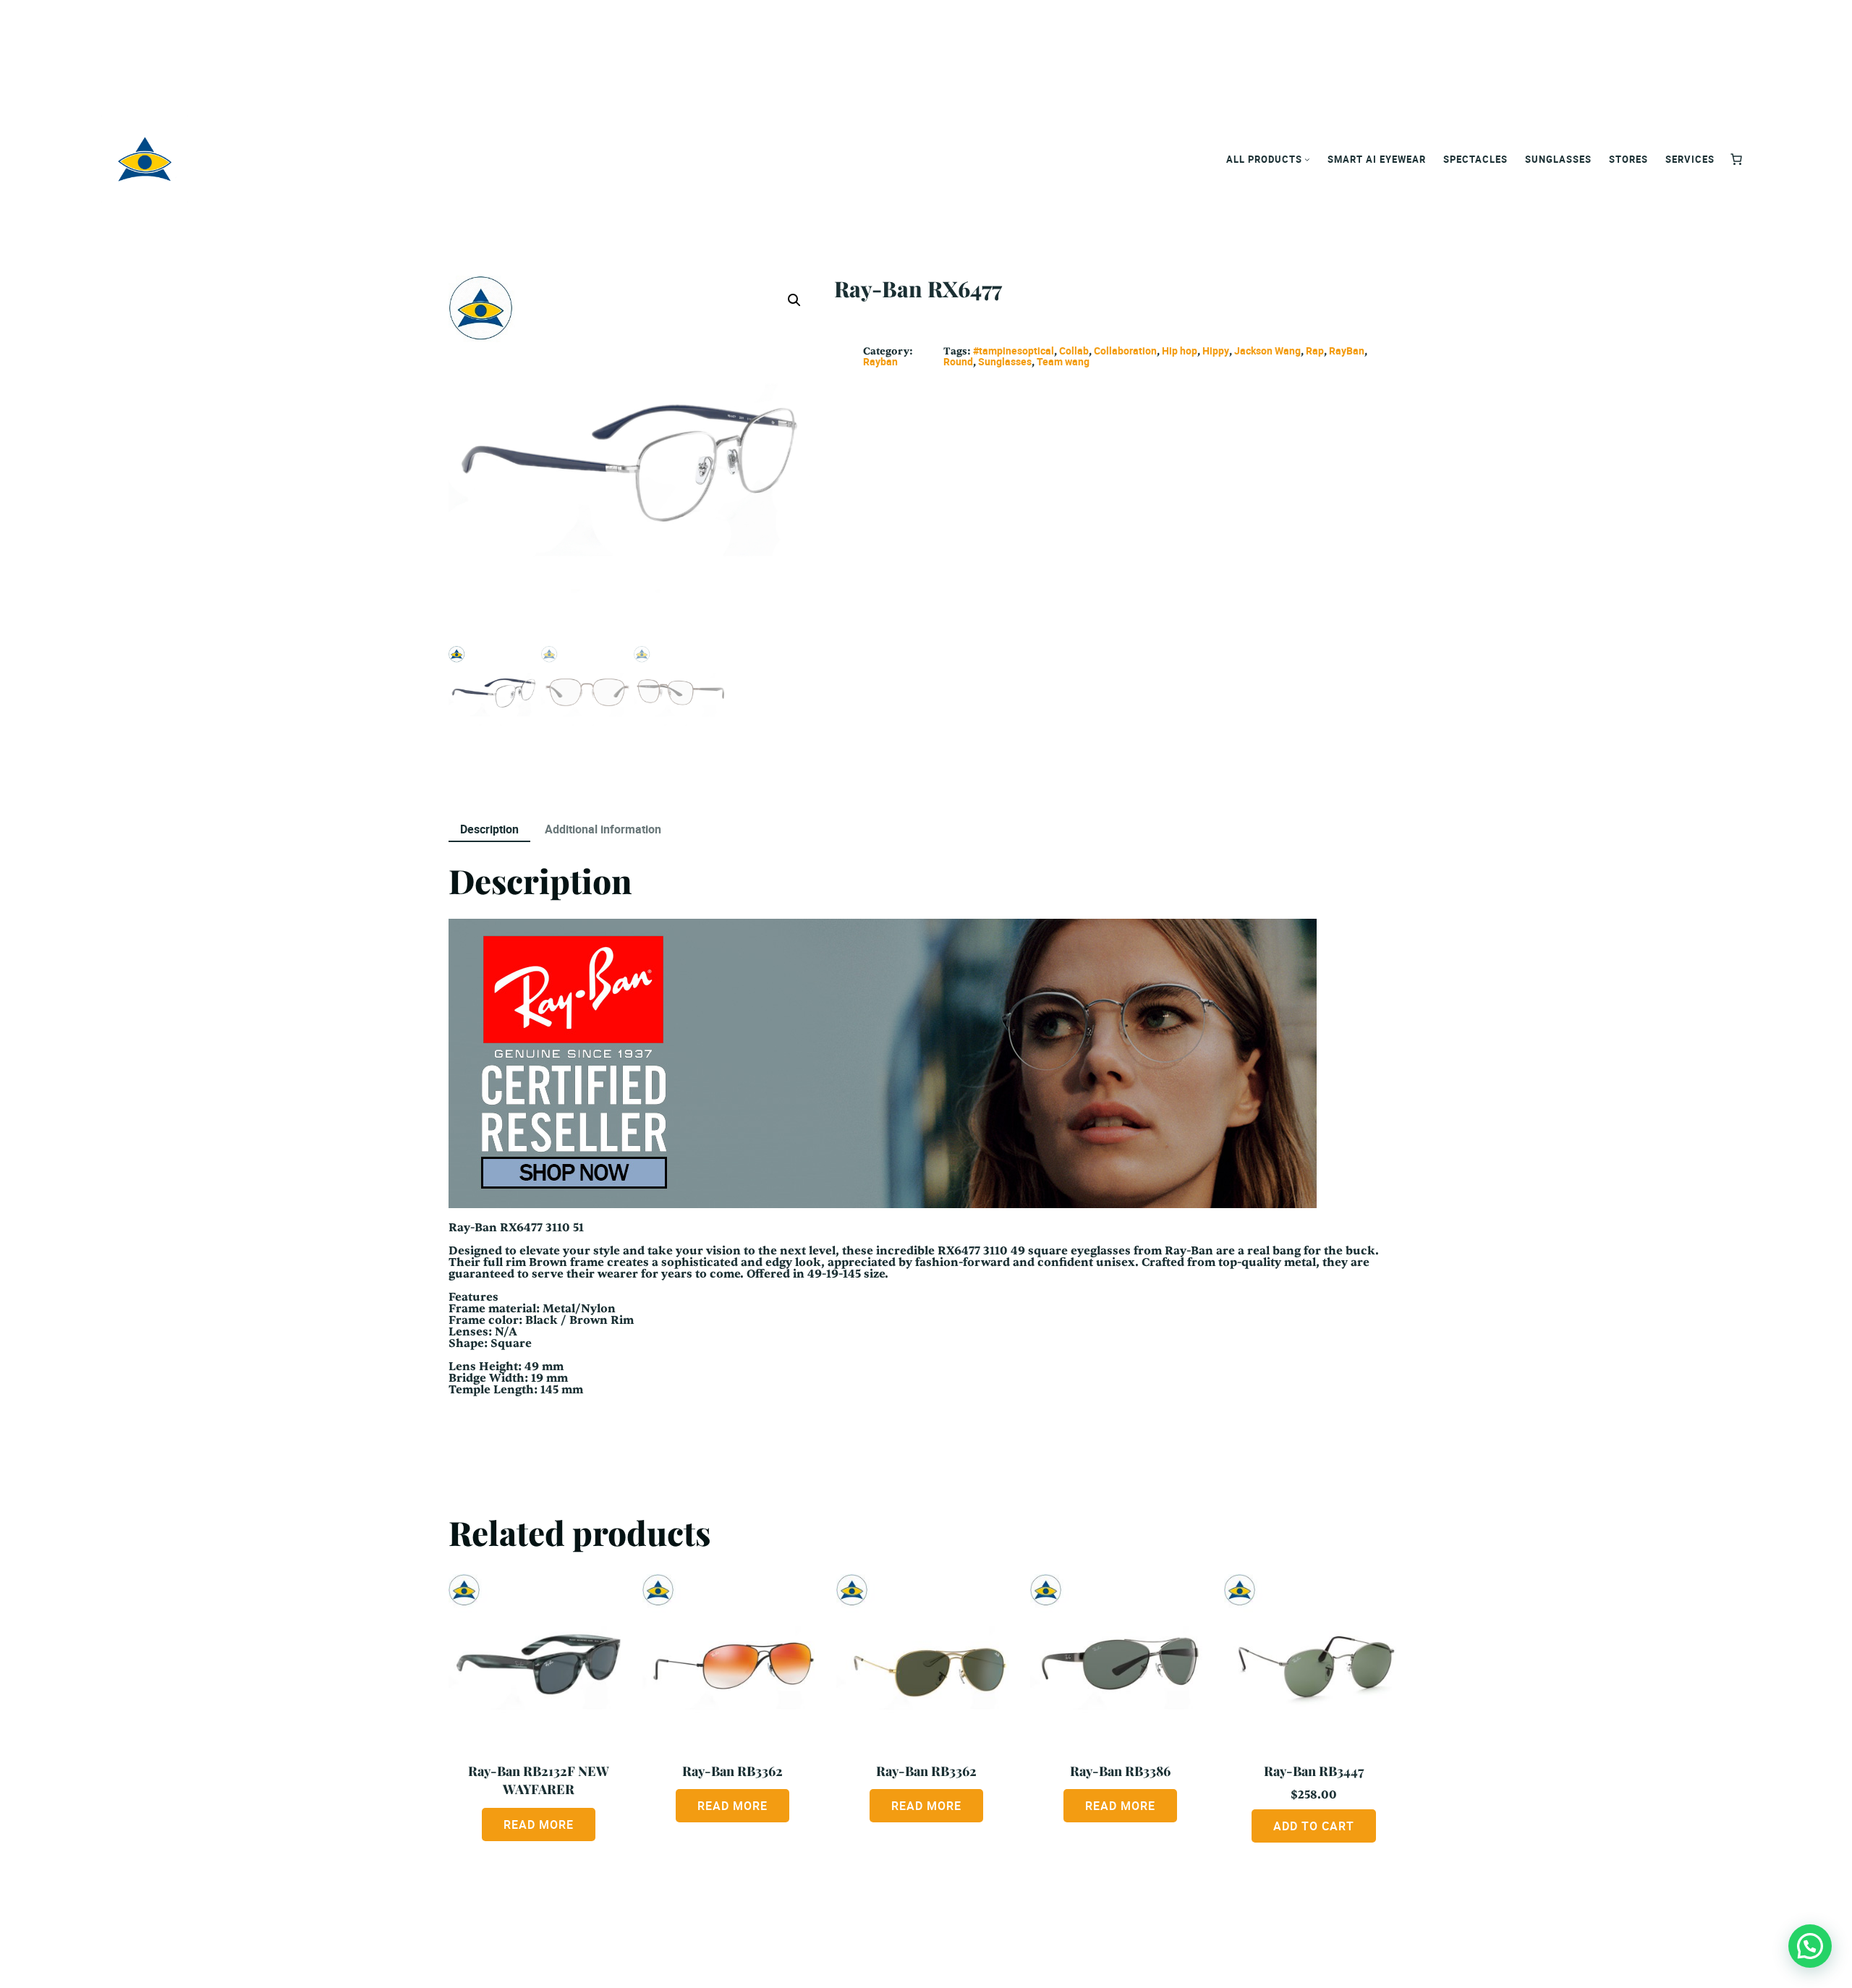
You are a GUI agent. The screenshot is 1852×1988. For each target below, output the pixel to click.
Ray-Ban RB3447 (1314, 1771)
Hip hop (1180, 351)
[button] (794, 300)
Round (958, 361)
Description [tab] (489, 829)
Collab (1074, 351)
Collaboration (1125, 351)
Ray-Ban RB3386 (1120, 1771)
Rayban (880, 361)
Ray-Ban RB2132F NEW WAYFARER (539, 1780)
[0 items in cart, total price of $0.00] (1736, 159)
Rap (1315, 351)
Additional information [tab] (603, 829)
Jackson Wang (1267, 351)
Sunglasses (1005, 361)
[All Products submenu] (1307, 159)
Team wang (1063, 361)
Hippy (1216, 351)
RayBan (1347, 351)
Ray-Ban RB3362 (732, 1771)
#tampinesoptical (1014, 351)
